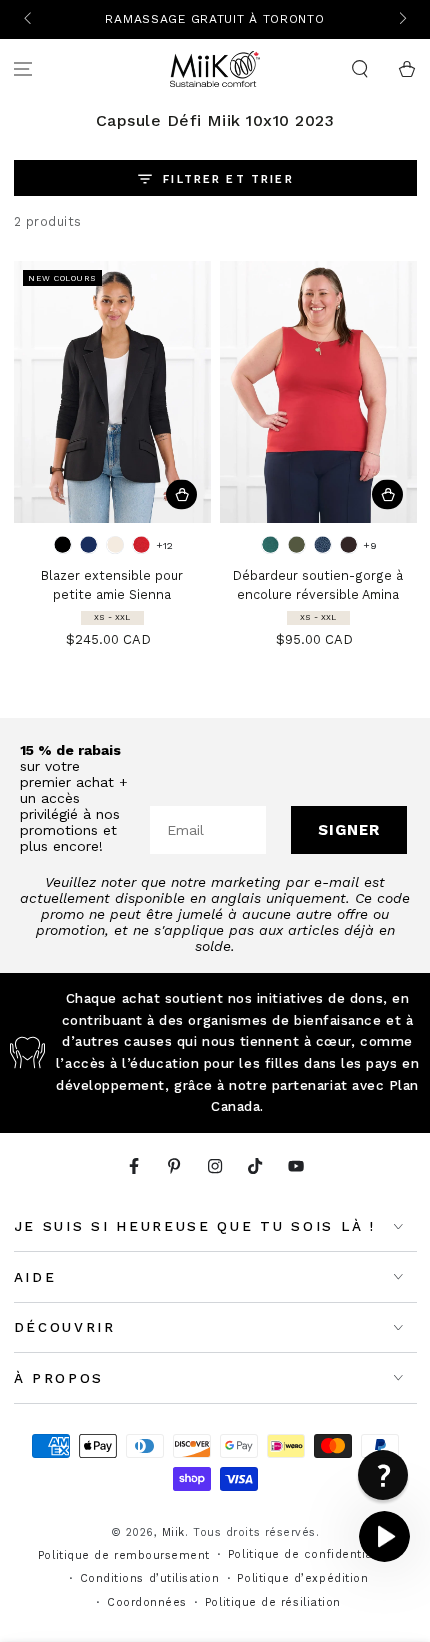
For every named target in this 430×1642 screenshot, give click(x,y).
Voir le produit (181, 494)
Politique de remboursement (124, 1555)
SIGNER (349, 830)
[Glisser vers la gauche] (29, 20)
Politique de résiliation (273, 1602)
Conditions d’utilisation (150, 1578)
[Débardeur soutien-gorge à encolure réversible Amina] (318, 392)
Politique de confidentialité (310, 1554)
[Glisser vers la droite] (401, 20)
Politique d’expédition (302, 1578)
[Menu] (23, 69)
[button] (359, 69)
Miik (173, 1532)
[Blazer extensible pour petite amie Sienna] (112, 392)
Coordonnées (147, 1602)
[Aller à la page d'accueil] (215, 69)
